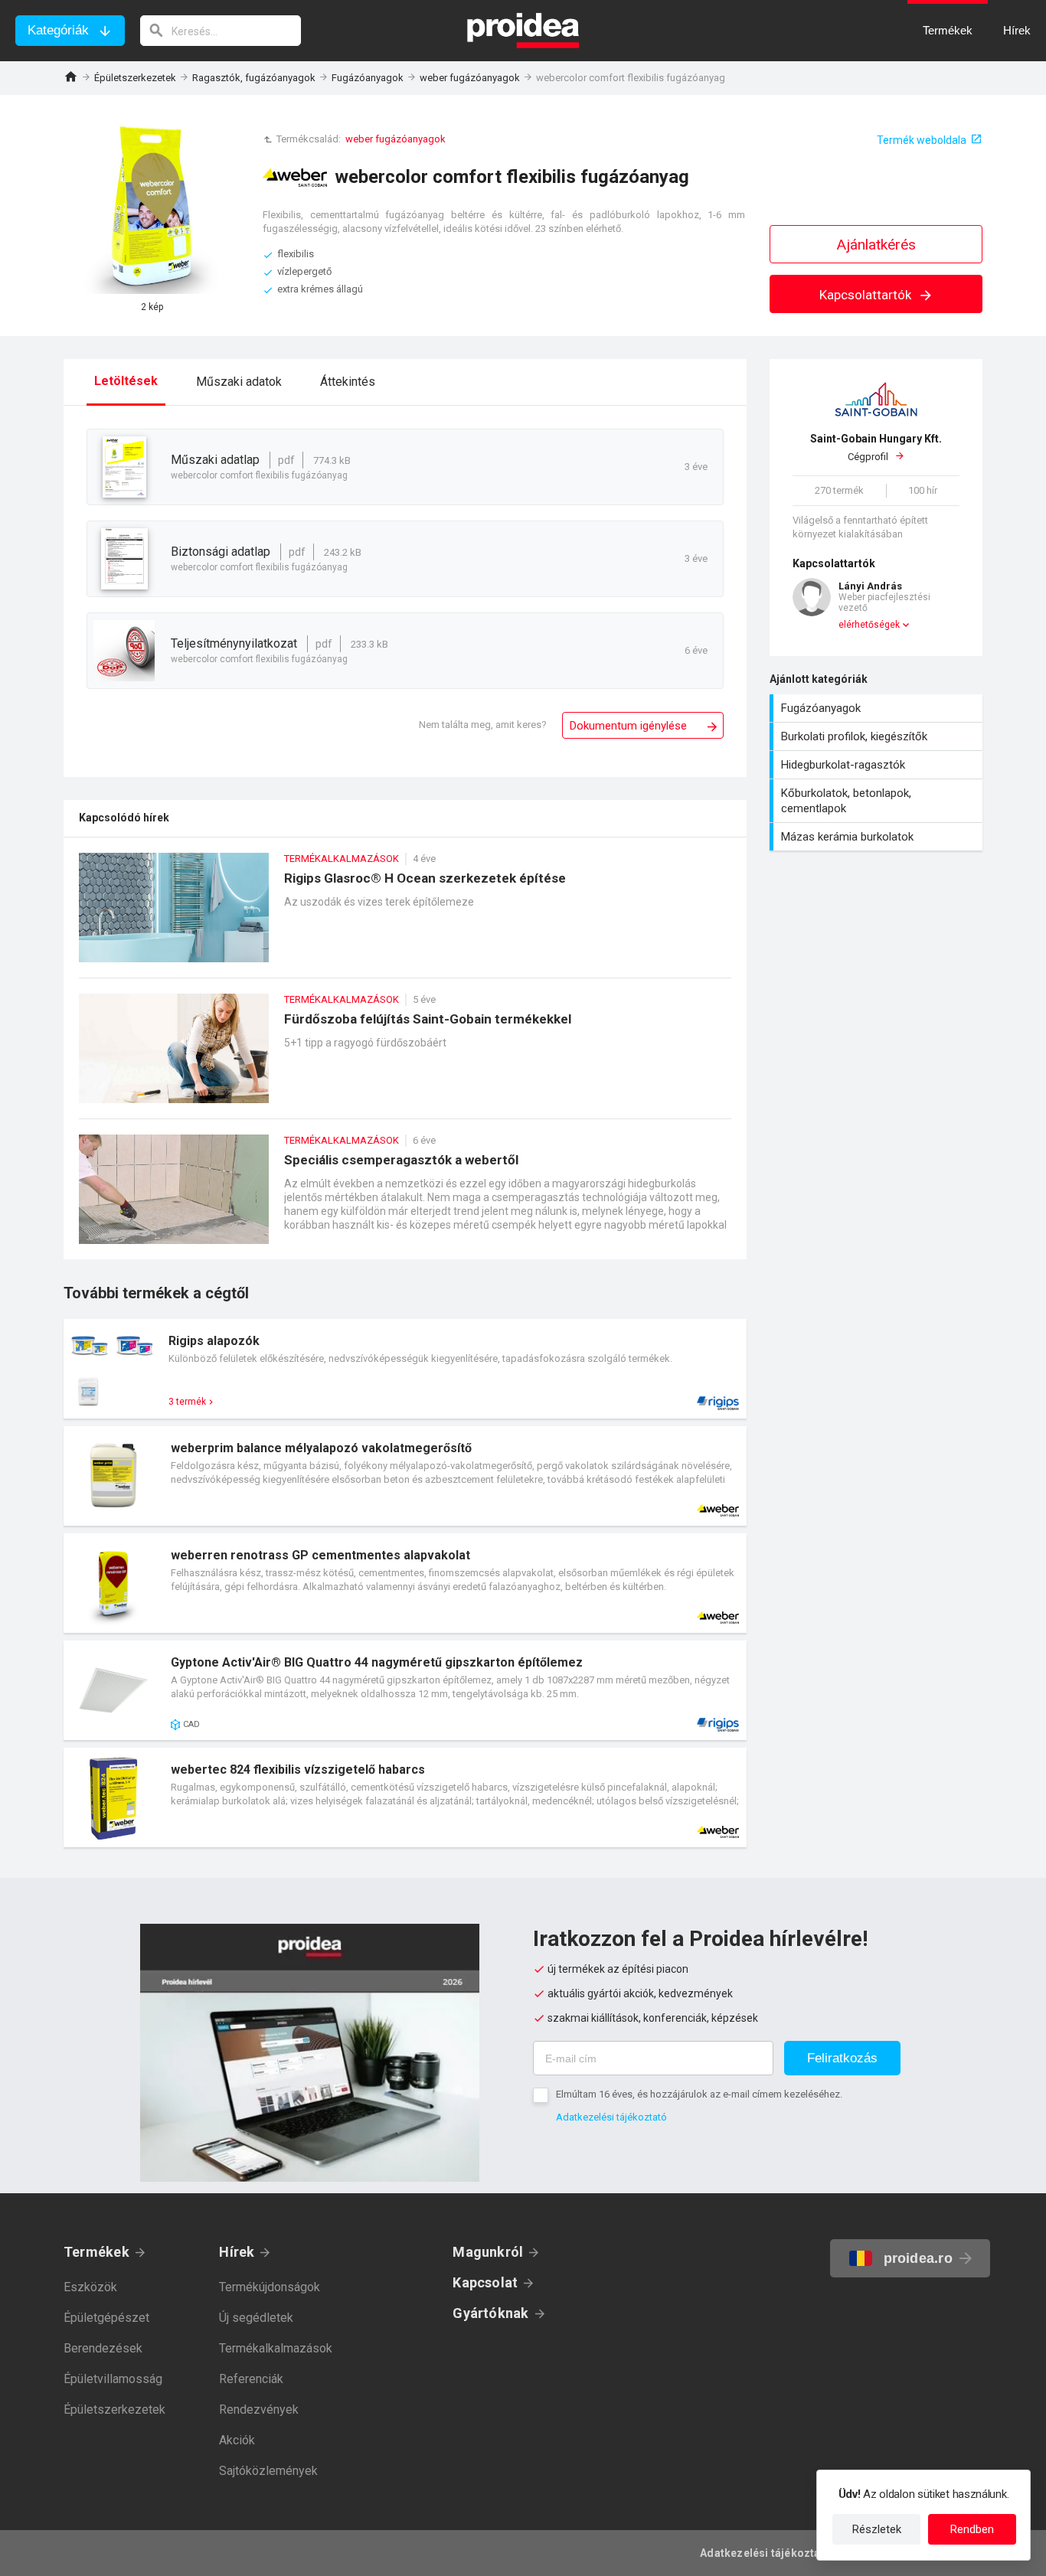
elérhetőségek (869, 625)
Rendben (972, 2529)
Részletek (877, 2529)
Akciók (237, 2440)
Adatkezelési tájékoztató (611, 2117)
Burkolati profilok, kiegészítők (878, 736)
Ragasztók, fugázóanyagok (254, 78)
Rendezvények (259, 2409)
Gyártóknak (490, 2313)
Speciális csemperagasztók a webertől (405, 1197)
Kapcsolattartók (867, 295)
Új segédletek (256, 2318)
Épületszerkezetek (135, 78)
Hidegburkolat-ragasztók (878, 765)
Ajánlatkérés (876, 245)
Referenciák (251, 2379)
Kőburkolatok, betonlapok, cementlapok (878, 801)
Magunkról (488, 2252)
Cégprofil (876, 447)
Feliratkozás (842, 2058)
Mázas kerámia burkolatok (878, 837)
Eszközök (90, 2287)
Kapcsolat (485, 2282)
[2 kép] (152, 206)
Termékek (96, 2252)
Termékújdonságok (270, 2287)
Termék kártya (405, 1369)
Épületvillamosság (113, 2379)
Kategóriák (58, 30)
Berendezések (103, 2348)
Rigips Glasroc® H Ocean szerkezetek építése (405, 915)
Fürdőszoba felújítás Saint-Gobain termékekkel (405, 1056)
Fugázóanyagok (368, 78)
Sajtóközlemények (268, 2471)
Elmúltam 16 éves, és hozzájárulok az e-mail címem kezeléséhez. (699, 2094)
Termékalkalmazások (276, 2348)
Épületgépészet (106, 2318)
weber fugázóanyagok (470, 78)
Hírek (237, 2252)
